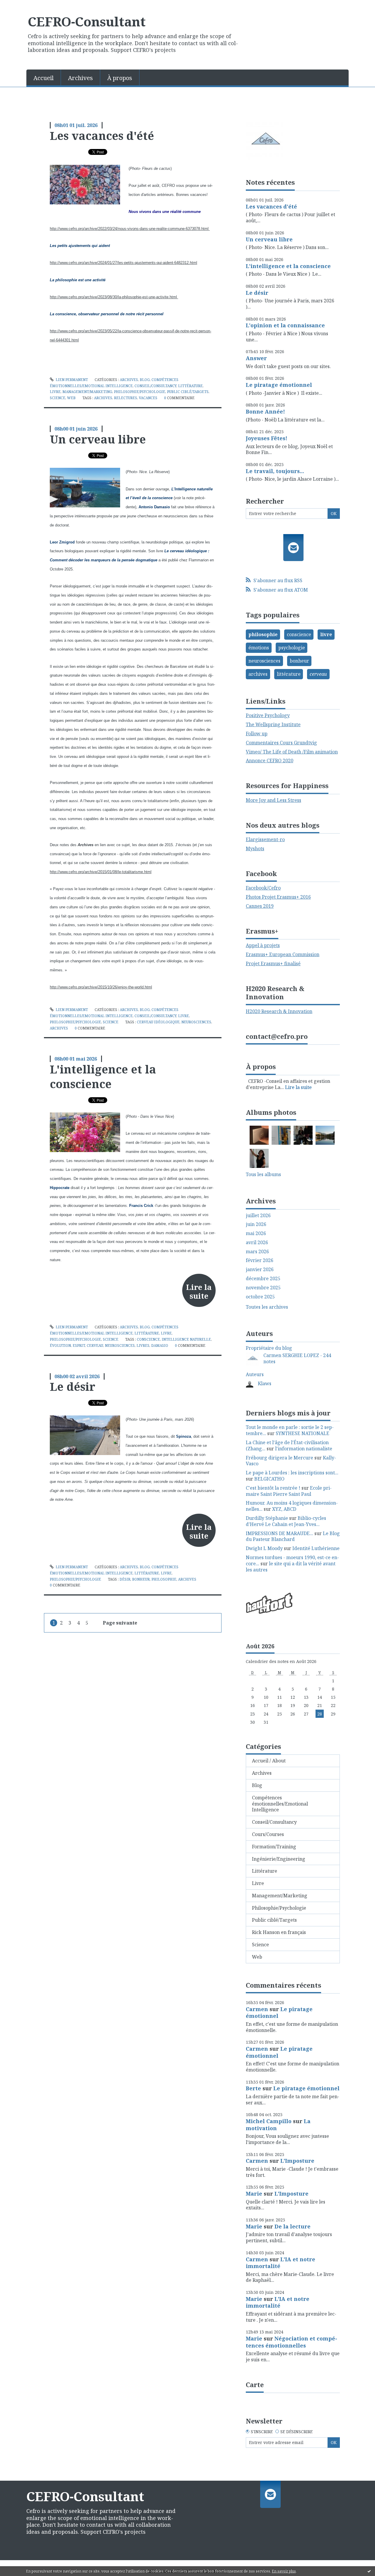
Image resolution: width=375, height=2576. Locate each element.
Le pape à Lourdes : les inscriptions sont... (292, 1473)
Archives (80, 78)
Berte (253, 2088)
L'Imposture (297, 2161)
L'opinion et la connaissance (285, 325)
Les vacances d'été (102, 136)
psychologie (292, 648)
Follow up (257, 734)
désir (125, 1579)
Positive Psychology (268, 715)
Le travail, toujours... (275, 471)
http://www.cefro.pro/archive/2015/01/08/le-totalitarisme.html (101, 872)
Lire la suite (199, 1291)
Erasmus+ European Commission (283, 954)
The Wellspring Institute (273, 724)
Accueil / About (269, 1761)
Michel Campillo (269, 2121)
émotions (259, 648)
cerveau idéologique (158, 1022)
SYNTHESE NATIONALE (302, 1433)
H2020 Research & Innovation (279, 1011)
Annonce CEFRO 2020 (270, 761)
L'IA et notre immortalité (281, 2263)
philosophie (164, 1579)
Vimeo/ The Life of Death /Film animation (292, 752)
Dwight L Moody (264, 1548)
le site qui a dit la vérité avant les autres (291, 1567)
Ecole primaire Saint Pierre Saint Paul (289, 1491)
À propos (120, 78)
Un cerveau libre (98, 439)
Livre (55, 392)
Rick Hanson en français (279, 1932)
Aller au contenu (22, 5)
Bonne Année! (265, 411)
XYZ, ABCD (284, 1509)
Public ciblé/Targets (188, 392)
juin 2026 (256, 1224)
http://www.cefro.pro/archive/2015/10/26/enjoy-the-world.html (101, 987)
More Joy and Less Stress (273, 800)
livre (326, 634)
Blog (145, 380)
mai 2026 (256, 1233)
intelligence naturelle (186, 1339)
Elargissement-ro (265, 839)
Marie (254, 2194)
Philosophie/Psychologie (140, 392)
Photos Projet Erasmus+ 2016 (278, 897)
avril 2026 (257, 1243)
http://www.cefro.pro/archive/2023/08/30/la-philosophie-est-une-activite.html (114, 297)
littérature (289, 674)
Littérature (190, 386)
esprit (79, 1345)
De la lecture (293, 2226)
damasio (160, 1345)
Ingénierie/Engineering (279, 1859)
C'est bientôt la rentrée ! (273, 1488)
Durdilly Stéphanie (267, 1518)
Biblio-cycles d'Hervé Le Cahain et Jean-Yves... (286, 1521)
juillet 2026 (258, 1216)
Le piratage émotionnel (279, 385)
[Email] (293, 548)
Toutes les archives (267, 1307)
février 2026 (260, 1260)
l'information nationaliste (304, 1449)
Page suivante (120, 1623)
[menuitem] (44, 77)
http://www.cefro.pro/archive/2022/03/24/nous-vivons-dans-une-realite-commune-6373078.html (130, 229)
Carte (255, 2384)
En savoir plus (284, 2571)
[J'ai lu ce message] (369, 2571)
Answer (256, 358)
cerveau (95, 1345)
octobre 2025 (260, 1297)
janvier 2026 (260, 1270)
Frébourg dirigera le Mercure (279, 1458)
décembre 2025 (263, 1279)
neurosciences (196, 1022)
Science (58, 398)
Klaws (265, 1383)
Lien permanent (71, 380)
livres (143, 1345)
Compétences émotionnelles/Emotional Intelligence (280, 1804)
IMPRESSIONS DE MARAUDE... (279, 1533)
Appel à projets (263, 945)
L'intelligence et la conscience (103, 1076)
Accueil (44, 78)
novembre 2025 (263, 1288)
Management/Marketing (87, 392)
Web (71, 398)
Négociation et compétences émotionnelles (292, 2342)
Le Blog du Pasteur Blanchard (293, 1536)
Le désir (73, 1386)
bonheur (141, 1579)
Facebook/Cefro (263, 888)
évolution (60, 1345)
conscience (148, 1339)
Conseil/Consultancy (155, 386)
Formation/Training (274, 1847)
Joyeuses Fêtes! (267, 438)
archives (103, 398)
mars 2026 (257, 1252)
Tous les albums (263, 1174)
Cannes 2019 (260, 906)
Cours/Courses (268, 1834)
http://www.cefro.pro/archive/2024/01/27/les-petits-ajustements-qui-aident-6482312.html (123, 263)
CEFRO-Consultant (87, 21)
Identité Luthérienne (316, 1548)
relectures (126, 398)
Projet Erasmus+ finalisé (273, 963)
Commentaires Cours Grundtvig (281, 743)
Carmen (257, 2009)
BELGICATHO (269, 1479)
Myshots (255, 848)
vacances (148, 398)
